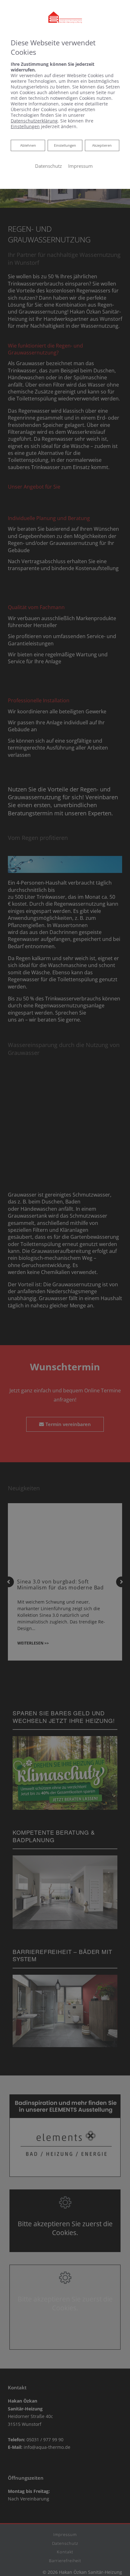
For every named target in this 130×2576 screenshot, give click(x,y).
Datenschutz (48, 166)
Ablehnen (28, 145)
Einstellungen (65, 145)
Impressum (80, 166)
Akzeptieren (102, 145)
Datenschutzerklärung (34, 121)
